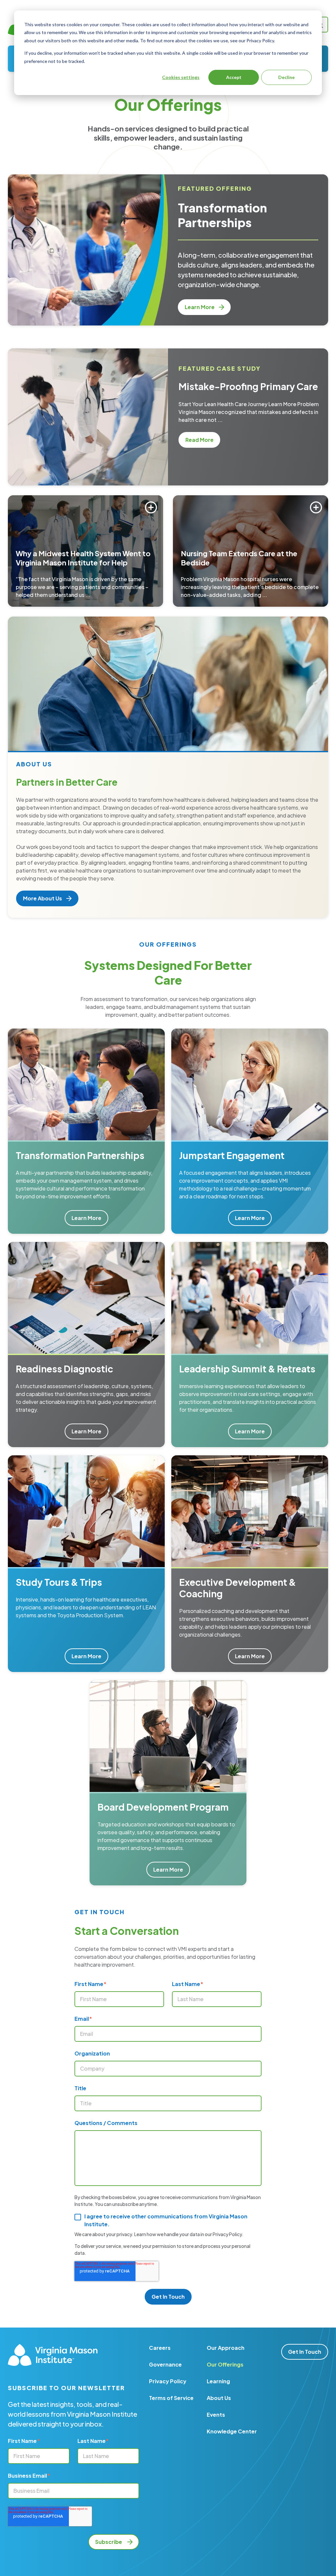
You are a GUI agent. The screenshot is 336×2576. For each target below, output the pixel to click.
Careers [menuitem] (160, 2348)
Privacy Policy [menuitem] (168, 2381)
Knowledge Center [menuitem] (232, 2431)
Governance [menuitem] (165, 2364)
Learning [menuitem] (218, 2381)
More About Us (43, 898)
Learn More (200, 307)
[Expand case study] (151, 507)
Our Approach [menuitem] (226, 2348)
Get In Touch (305, 2352)
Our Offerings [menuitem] (225, 2364)
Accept (234, 77)
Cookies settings (181, 77)
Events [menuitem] (216, 2415)
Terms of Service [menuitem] (171, 2398)
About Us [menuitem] (219, 2398)
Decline (286, 77)
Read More (203, 440)
